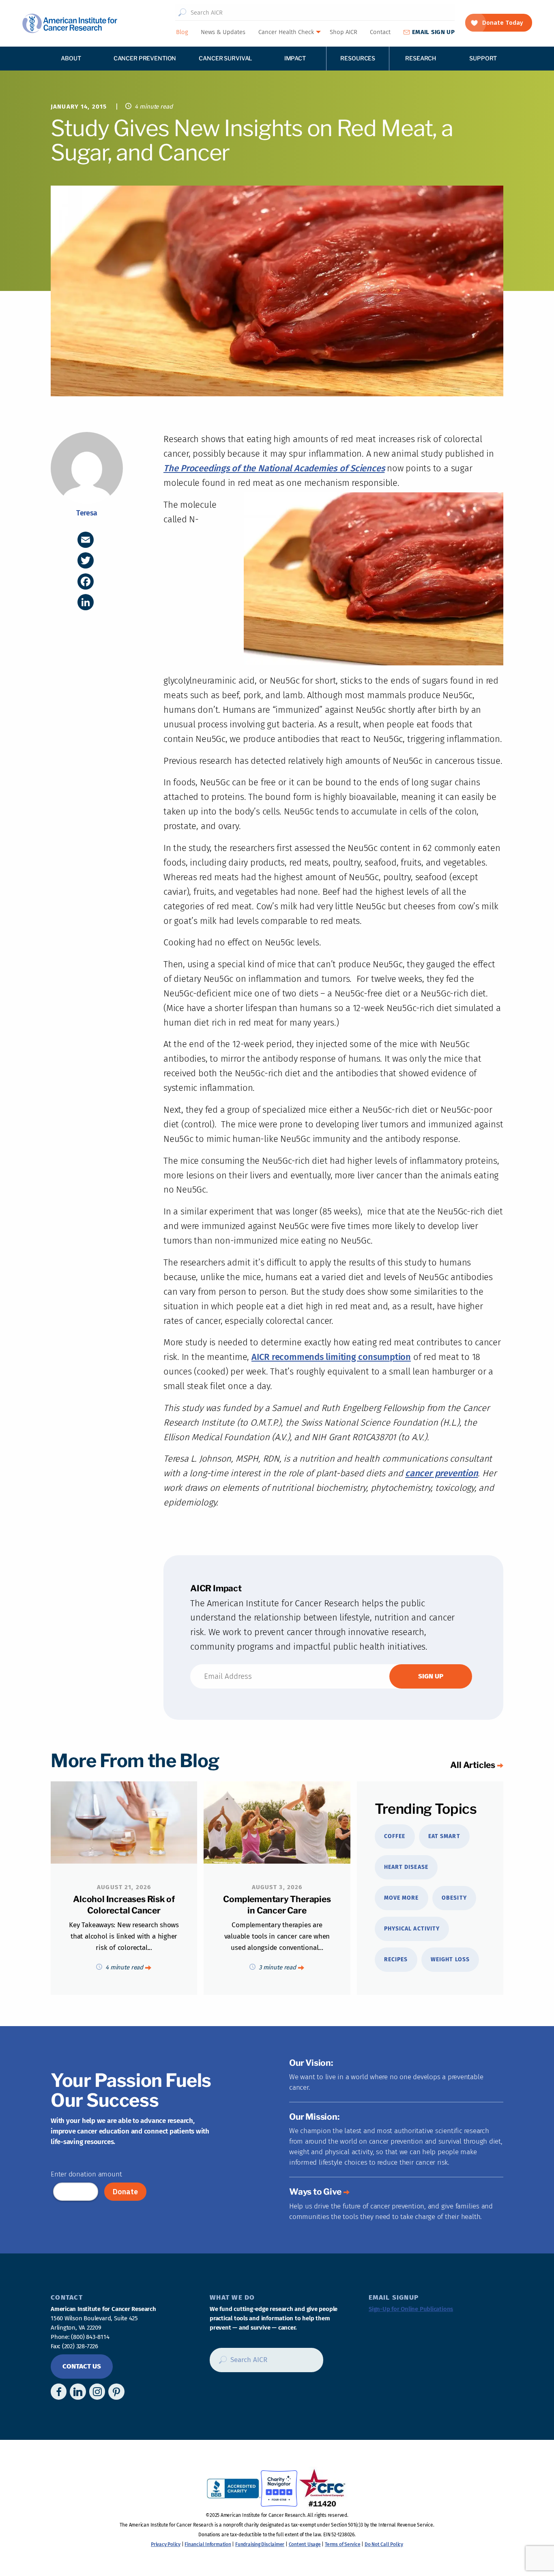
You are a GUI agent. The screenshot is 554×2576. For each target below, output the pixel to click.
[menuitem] (182, 32)
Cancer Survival (225, 58)
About (71, 58)
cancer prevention (441, 1473)
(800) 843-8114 (90, 2337)
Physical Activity (412, 1929)
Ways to (315, 2192)
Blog (182, 32)
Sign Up (433, 32)
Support (483, 58)
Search (182, 13)
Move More (401, 1898)
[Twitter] (86, 560)
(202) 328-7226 (80, 2346)
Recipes (396, 1959)
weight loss (450, 1959)
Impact (295, 58)
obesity (454, 1898)
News (223, 32)
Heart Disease (406, 1867)
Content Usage (305, 2544)
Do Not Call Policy (384, 2544)
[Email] (86, 540)
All (473, 1765)
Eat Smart (444, 1836)
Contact (380, 32)
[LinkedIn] (86, 602)
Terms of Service (342, 2544)
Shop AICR (344, 32)
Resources (358, 58)
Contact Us (82, 2366)
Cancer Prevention (145, 58)
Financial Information (208, 2544)
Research (421, 58)
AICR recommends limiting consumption (331, 1357)
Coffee (395, 1836)
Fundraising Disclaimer (260, 2544)
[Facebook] (86, 581)
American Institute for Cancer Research (70, 23)
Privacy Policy (166, 2544)
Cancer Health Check (286, 32)
